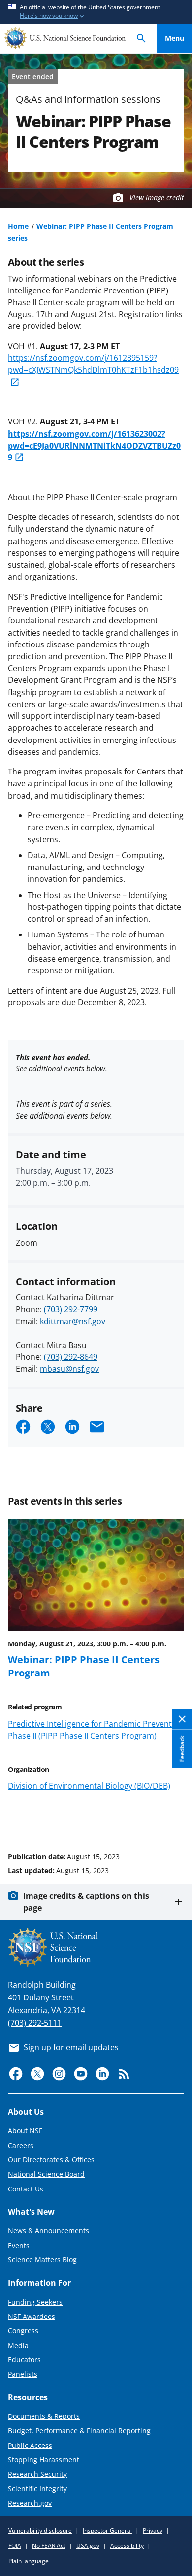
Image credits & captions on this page (86, 1901)
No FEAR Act (49, 2546)
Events (19, 2245)
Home (18, 226)
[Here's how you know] (96, 12)
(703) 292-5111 (35, 2023)
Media (18, 2345)
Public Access (30, 2445)
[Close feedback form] (182, 1720)
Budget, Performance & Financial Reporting (79, 2431)
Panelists (23, 2374)
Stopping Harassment (44, 2460)
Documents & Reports (44, 2416)
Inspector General (107, 2530)
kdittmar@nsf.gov (73, 1321)
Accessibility (127, 2546)
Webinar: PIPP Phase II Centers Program (84, 1666)
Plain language (29, 2561)
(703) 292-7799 (71, 1309)
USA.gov (88, 2546)
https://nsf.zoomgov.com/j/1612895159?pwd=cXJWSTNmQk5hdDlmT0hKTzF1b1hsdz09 (93, 364)
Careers (21, 2145)
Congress (23, 2331)
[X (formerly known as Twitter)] (37, 2074)
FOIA (15, 2546)
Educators (24, 2360)
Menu (175, 38)
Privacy (153, 2530)
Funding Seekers (35, 2302)
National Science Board (46, 2174)
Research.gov (30, 2503)
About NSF (25, 2131)
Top (175, 1819)
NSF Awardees (32, 2316)
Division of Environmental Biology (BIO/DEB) (89, 1786)
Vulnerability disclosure (40, 2530)
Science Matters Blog (42, 2260)
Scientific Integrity (37, 2489)
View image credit (157, 198)
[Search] (141, 39)
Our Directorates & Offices (51, 2160)
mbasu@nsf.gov (69, 1369)
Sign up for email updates (71, 2047)
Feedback (182, 1749)
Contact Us (26, 2189)
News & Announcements (48, 2231)
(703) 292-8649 (71, 1357)
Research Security (37, 2474)
